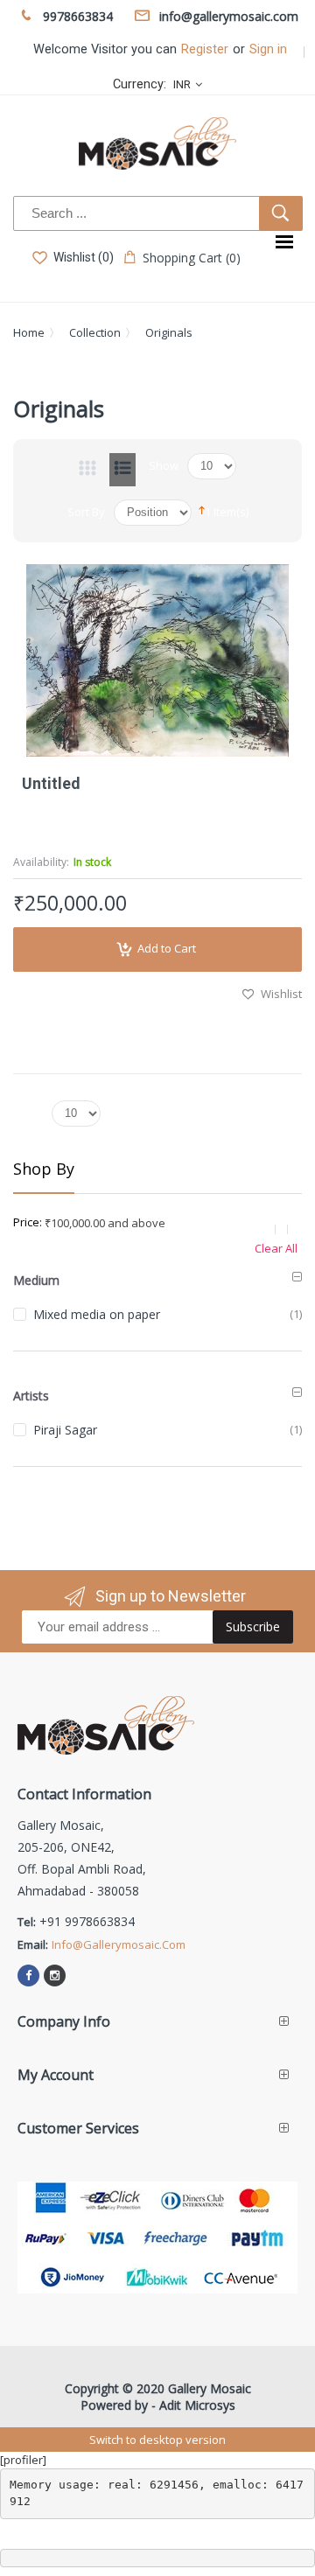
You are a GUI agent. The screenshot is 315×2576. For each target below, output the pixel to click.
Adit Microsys (197, 2405)
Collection (95, 332)
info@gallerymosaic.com (119, 1944)
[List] (122, 470)
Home (29, 332)
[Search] (281, 213)
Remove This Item (285, 1229)
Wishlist (281, 994)
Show (164, 465)
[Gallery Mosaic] (157, 143)
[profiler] (23, 2460)
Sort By (86, 512)
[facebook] (28, 1976)
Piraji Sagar (65, 1430)
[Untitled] (157, 660)
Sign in (268, 49)
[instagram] (55, 1976)
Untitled (51, 783)
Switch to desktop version (157, 2440)
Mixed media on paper (97, 1314)
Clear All (276, 1248)
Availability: (41, 862)
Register (205, 49)
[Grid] (87, 470)
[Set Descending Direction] (202, 509)
